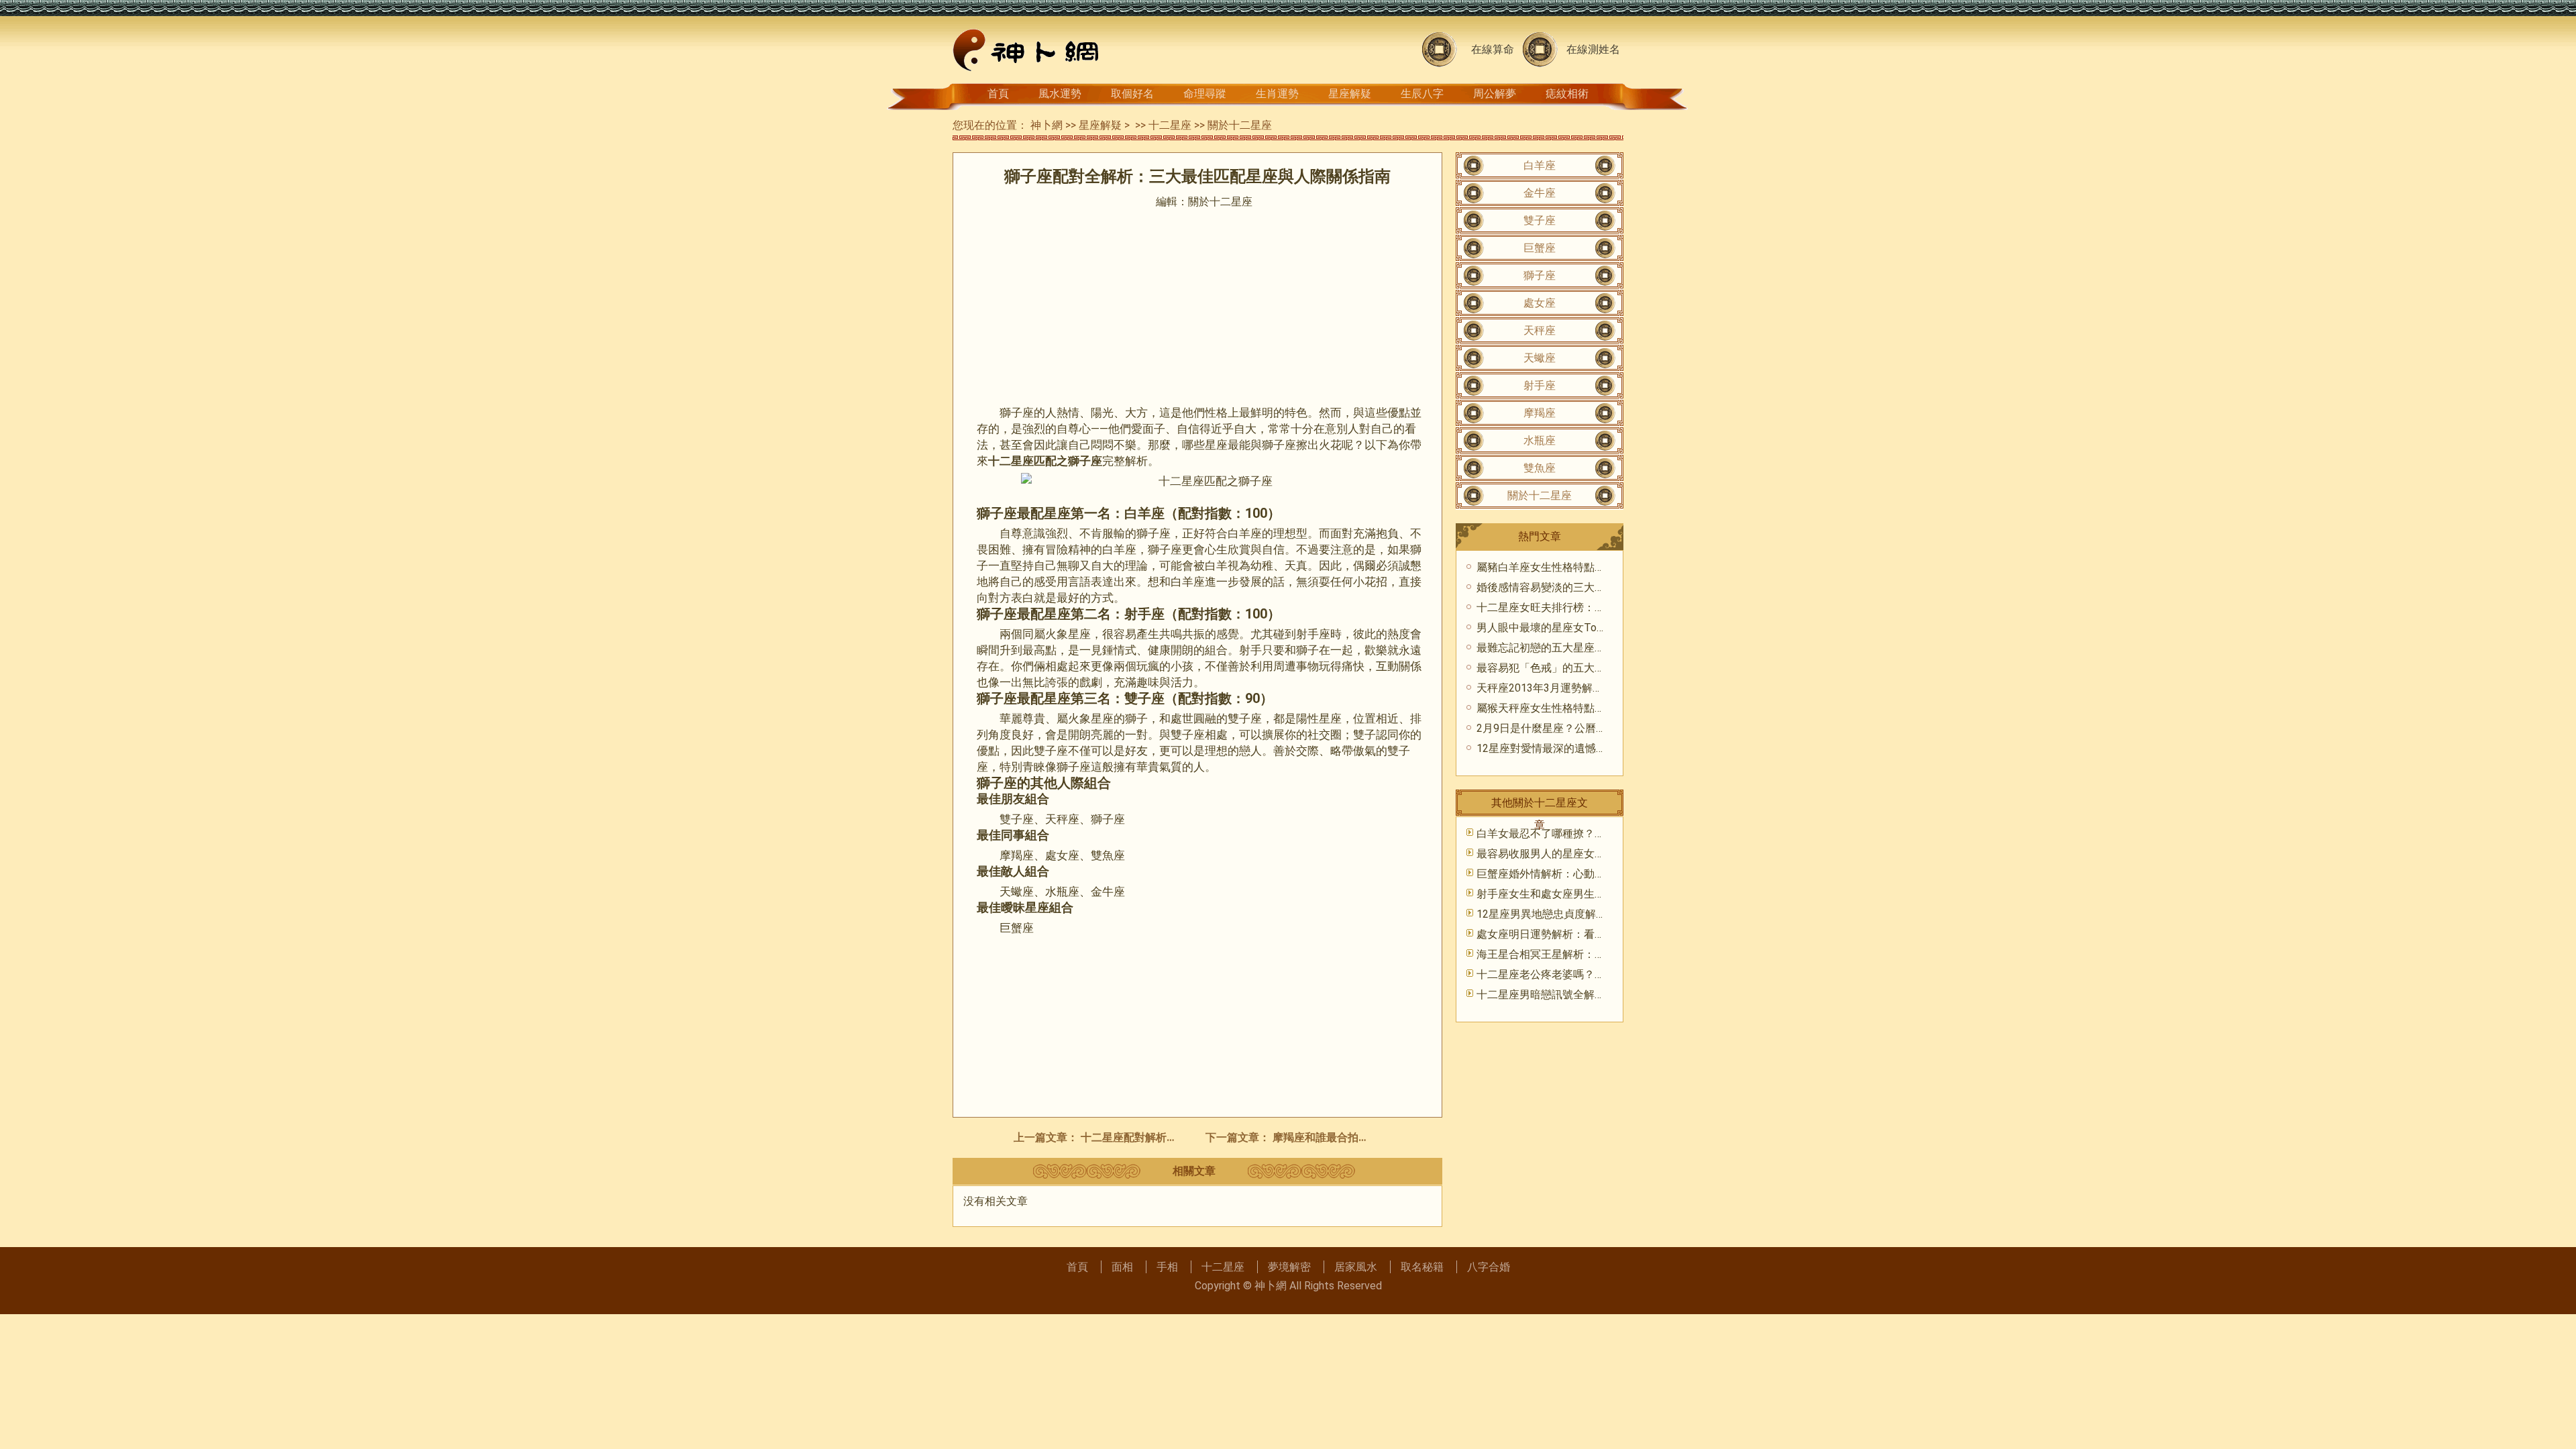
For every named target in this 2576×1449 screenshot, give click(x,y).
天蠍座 (1540, 358)
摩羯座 (1540, 413)
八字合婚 (1489, 1267)
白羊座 (1540, 165)
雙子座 (1540, 220)
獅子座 (1540, 275)
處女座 (1540, 303)
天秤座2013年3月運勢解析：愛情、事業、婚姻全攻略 (1604, 688)
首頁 (998, 94)
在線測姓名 (1593, 49)
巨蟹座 (1540, 248)
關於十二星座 (1240, 125)
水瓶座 (1540, 440)
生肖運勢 (1277, 94)
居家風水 (1356, 1267)
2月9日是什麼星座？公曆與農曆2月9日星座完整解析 (1601, 728)
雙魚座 (1540, 468)
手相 (1167, 1267)
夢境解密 (1289, 1267)
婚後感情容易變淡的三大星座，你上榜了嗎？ (1584, 587)
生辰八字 (1422, 94)
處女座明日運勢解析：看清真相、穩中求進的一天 (1595, 934)
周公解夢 (1495, 94)
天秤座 (1540, 330)
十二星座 (1170, 125)
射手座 (1540, 385)
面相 (1122, 1267)
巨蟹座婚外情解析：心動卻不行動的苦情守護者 (1589, 874)
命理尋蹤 (1205, 94)
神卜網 (1046, 125)
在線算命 (1493, 49)
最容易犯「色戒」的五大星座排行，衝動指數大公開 (1600, 668)
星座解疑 (1350, 94)
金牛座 (1540, 193)
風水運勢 (1060, 94)
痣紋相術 (1567, 94)
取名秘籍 (1422, 1267)
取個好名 (1132, 94)
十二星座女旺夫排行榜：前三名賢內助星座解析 (1589, 607)
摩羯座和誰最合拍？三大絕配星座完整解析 (1375, 1137)
